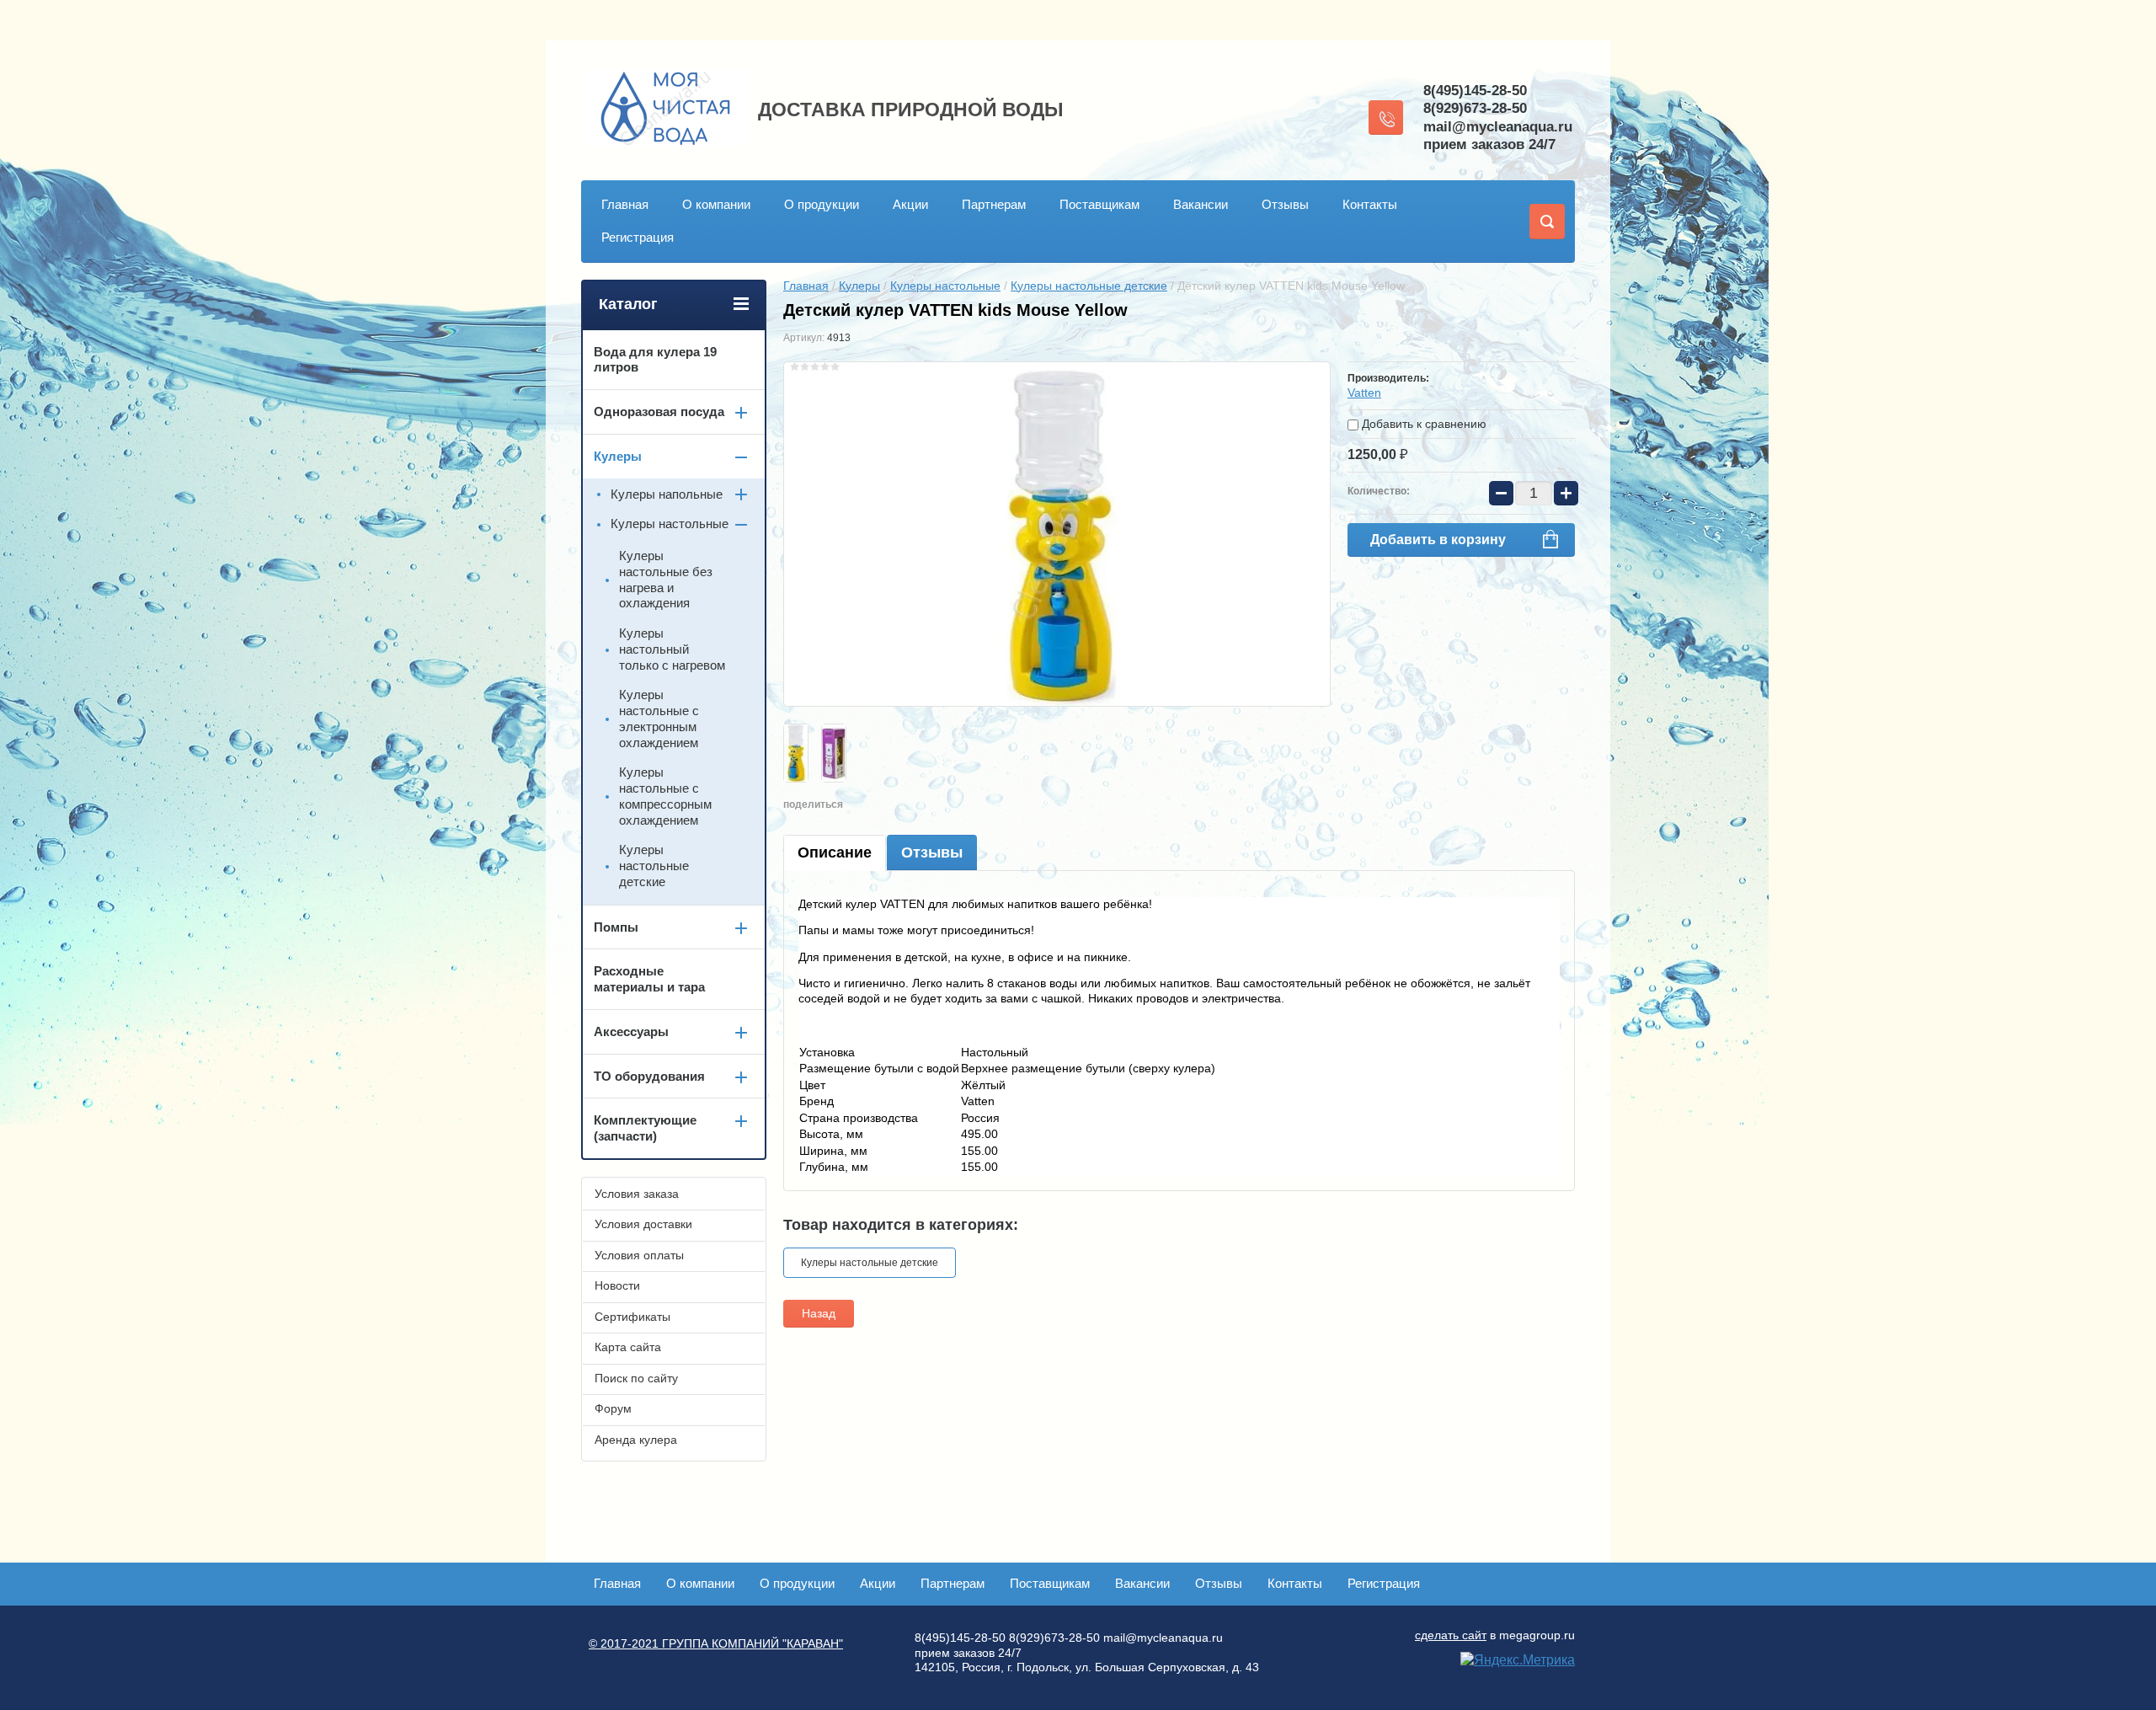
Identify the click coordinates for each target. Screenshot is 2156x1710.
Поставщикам (1099, 204)
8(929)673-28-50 (1475, 108)
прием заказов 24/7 (1489, 144)
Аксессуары (631, 1031)
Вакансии (1201, 204)
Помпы (616, 927)
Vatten (1364, 393)
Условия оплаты (639, 1255)
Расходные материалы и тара (649, 979)
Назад (819, 1313)
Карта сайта (628, 1347)
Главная (625, 204)
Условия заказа (637, 1194)
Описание (835, 852)
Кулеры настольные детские (1089, 286)
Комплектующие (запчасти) (645, 1128)
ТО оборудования (649, 1076)
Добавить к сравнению (1422, 424)
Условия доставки (643, 1224)
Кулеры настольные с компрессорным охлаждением (665, 796)
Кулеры (859, 286)
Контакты (1370, 204)
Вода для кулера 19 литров (655, 360)
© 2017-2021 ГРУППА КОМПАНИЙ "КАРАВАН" (716, 1643)
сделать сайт (1451, 1635)
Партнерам (994, 204)
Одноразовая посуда (659, 411)
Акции (910, 204)
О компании (716, 204)
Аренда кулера (636, 1440)
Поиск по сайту (636, 1378)
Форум (613, 1408)
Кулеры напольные (667, 494)
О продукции (822, 204)
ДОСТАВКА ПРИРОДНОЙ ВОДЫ (911, 110)
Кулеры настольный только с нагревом (672, 649)
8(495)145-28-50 (1475, 91)
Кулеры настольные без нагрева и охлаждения (666, 579)
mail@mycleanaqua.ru (1498, 127)
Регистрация (638, 237)
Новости (617, 1285)
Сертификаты (632, 1317)
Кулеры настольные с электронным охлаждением (659, 718)
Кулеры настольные (945, 286)
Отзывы (1285, 204)
